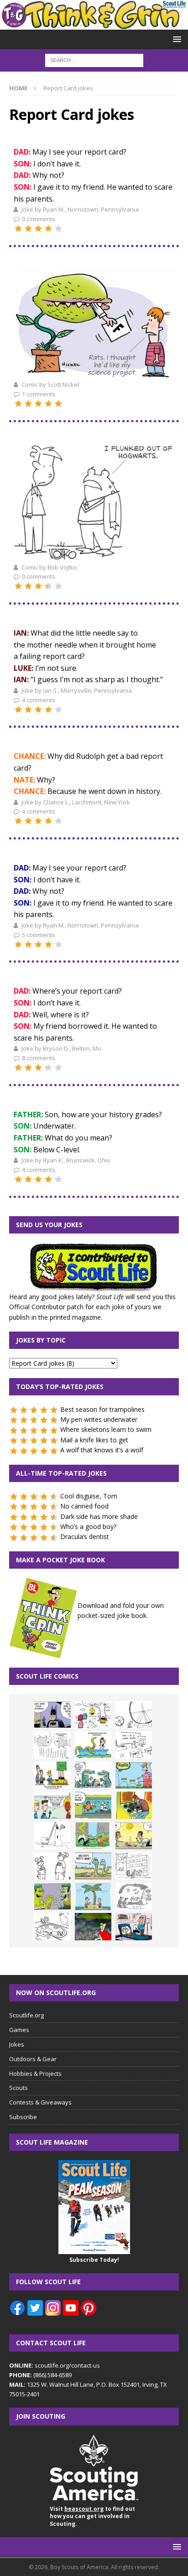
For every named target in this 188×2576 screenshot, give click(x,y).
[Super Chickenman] (93, 1927)
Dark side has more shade (99, 1516)
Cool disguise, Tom (89, 1496)
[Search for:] (94, 60)
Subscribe (23, 2117)
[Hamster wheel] (134, 1715)
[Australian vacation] (52, 1745)
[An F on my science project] (94, 374)
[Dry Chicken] (134, 1836)
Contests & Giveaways (40, 2102)
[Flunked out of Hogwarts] (94, 556)
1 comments (39, 394)
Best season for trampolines (102, 1409)
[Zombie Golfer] (134, 1775)
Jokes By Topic (41, 1340)
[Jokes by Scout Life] (94, 24)
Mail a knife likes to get (94, 1440)
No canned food (84, 1506)
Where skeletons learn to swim (106, 1429)
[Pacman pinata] (93, 1715)
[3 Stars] (38, 228)
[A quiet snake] (93, 1866)
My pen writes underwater (99, 1419)
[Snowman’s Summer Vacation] (134, 1745)
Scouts (18, 2088)
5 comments (39, 935)
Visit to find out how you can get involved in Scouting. (92, 2516)
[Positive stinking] (134, 1866)
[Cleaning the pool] (93, 1745)
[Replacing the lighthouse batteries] (52, 1836)
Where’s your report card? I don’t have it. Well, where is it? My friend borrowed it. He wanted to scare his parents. (85, 1014)
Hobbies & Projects (35, 2073)
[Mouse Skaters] (52, 1927)
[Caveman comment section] (134, 1897)
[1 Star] (18, 228)
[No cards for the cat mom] (134, 1927)
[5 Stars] (58, 228)
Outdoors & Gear (33, 2059)
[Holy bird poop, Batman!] (52, 1715)
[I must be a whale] (93, 1805)
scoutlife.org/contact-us (55, 2365)
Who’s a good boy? (88, 1526)
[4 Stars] (48, 228)
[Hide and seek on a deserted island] (93, 1897)
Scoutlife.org (26, 2015)
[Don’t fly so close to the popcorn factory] (52, 1805)
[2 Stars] (28, 228)
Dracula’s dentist (85, 1537)
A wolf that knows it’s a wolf (102, 1450)
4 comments (39, 700)
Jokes (17, 2044)
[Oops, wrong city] (93, 1775)
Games (19, 2030)
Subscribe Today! (94, 2260)
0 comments (39, 219)
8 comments (39, 1058)
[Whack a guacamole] (134, 1805)
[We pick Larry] (52, 1775)
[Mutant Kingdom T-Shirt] (52, 1866)
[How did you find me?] (93, 1836)
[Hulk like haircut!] (52, 1897)
